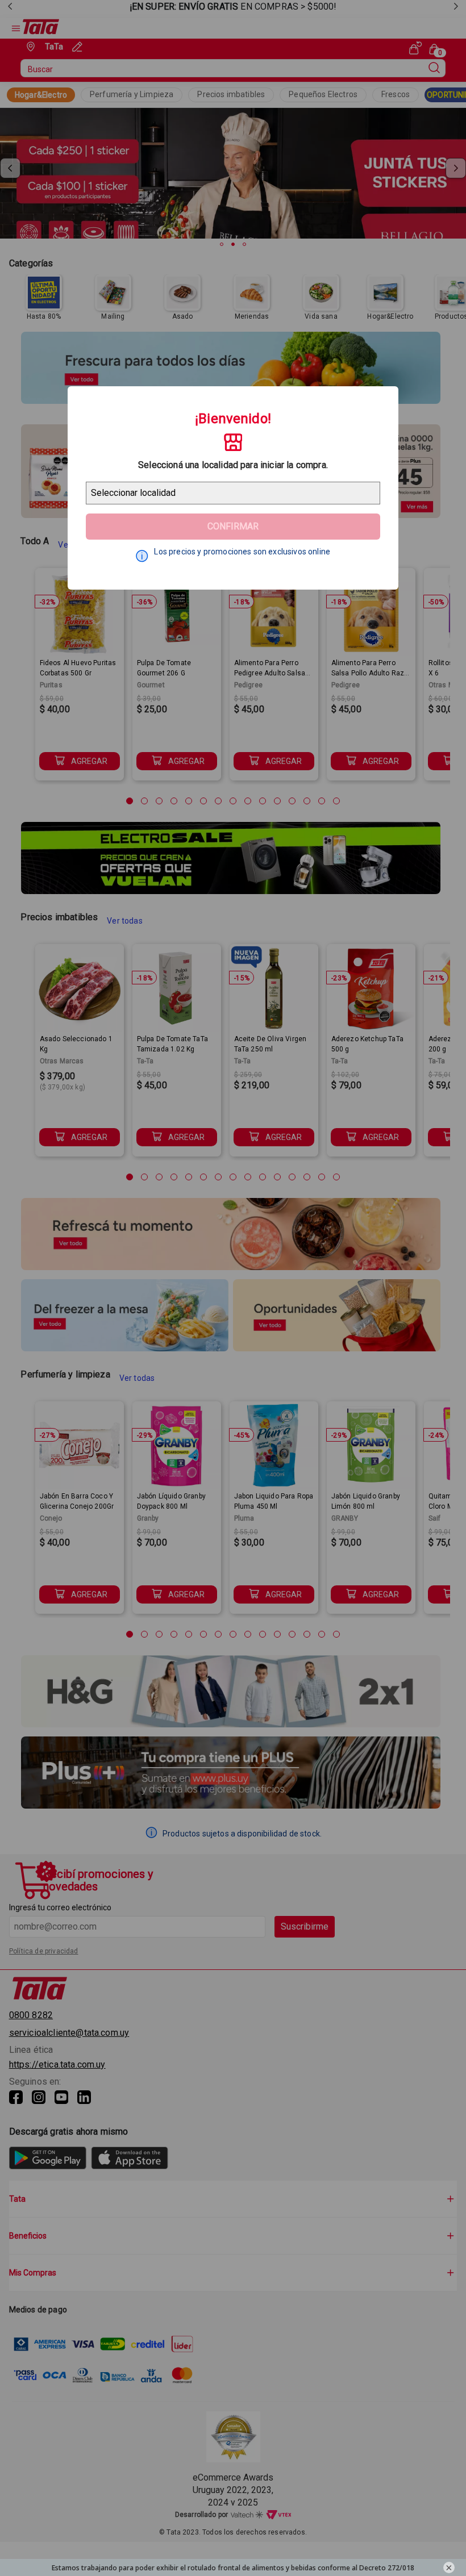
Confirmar (233, 526)
